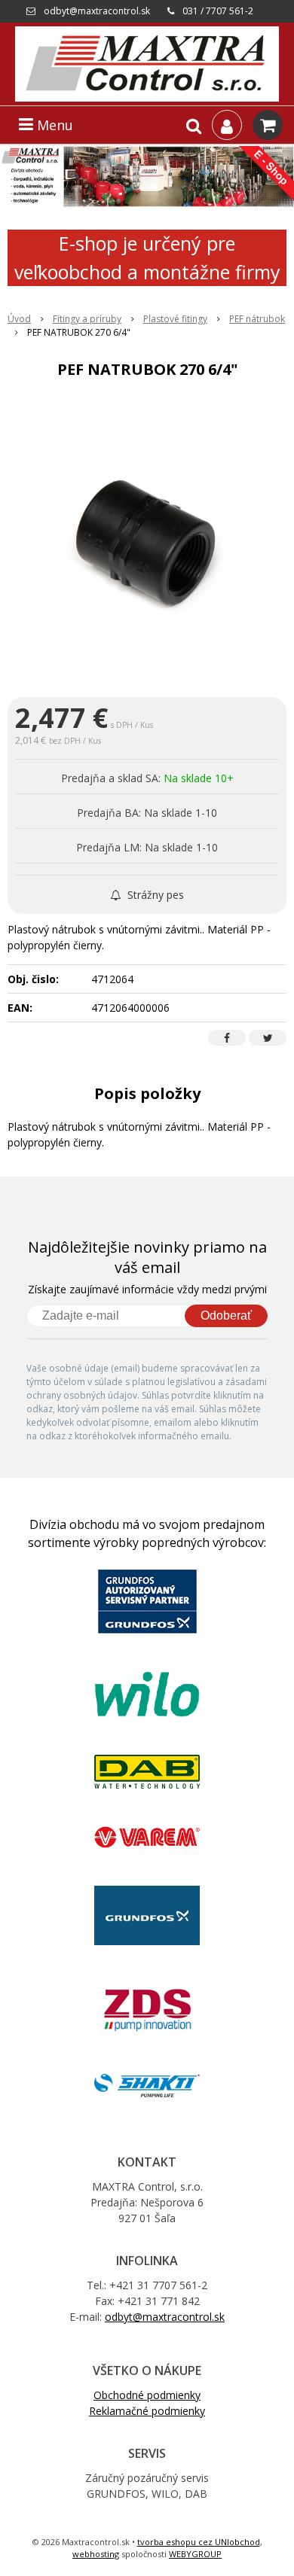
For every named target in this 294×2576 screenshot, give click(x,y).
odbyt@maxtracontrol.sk (97, 11)
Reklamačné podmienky (147, 2411)
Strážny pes (154, 895)
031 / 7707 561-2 (218, 11)
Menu (53, 125)
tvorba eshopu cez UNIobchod (199, 2542)
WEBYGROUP (195, 2554)
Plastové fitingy (175, 319)
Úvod (19, 319)
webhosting (96, 2554)
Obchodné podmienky (147, 2395)
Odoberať (226, 1315)
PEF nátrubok (257, 319)
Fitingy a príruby (87, 319)
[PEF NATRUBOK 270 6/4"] (147, 541)
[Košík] (268, 125)
